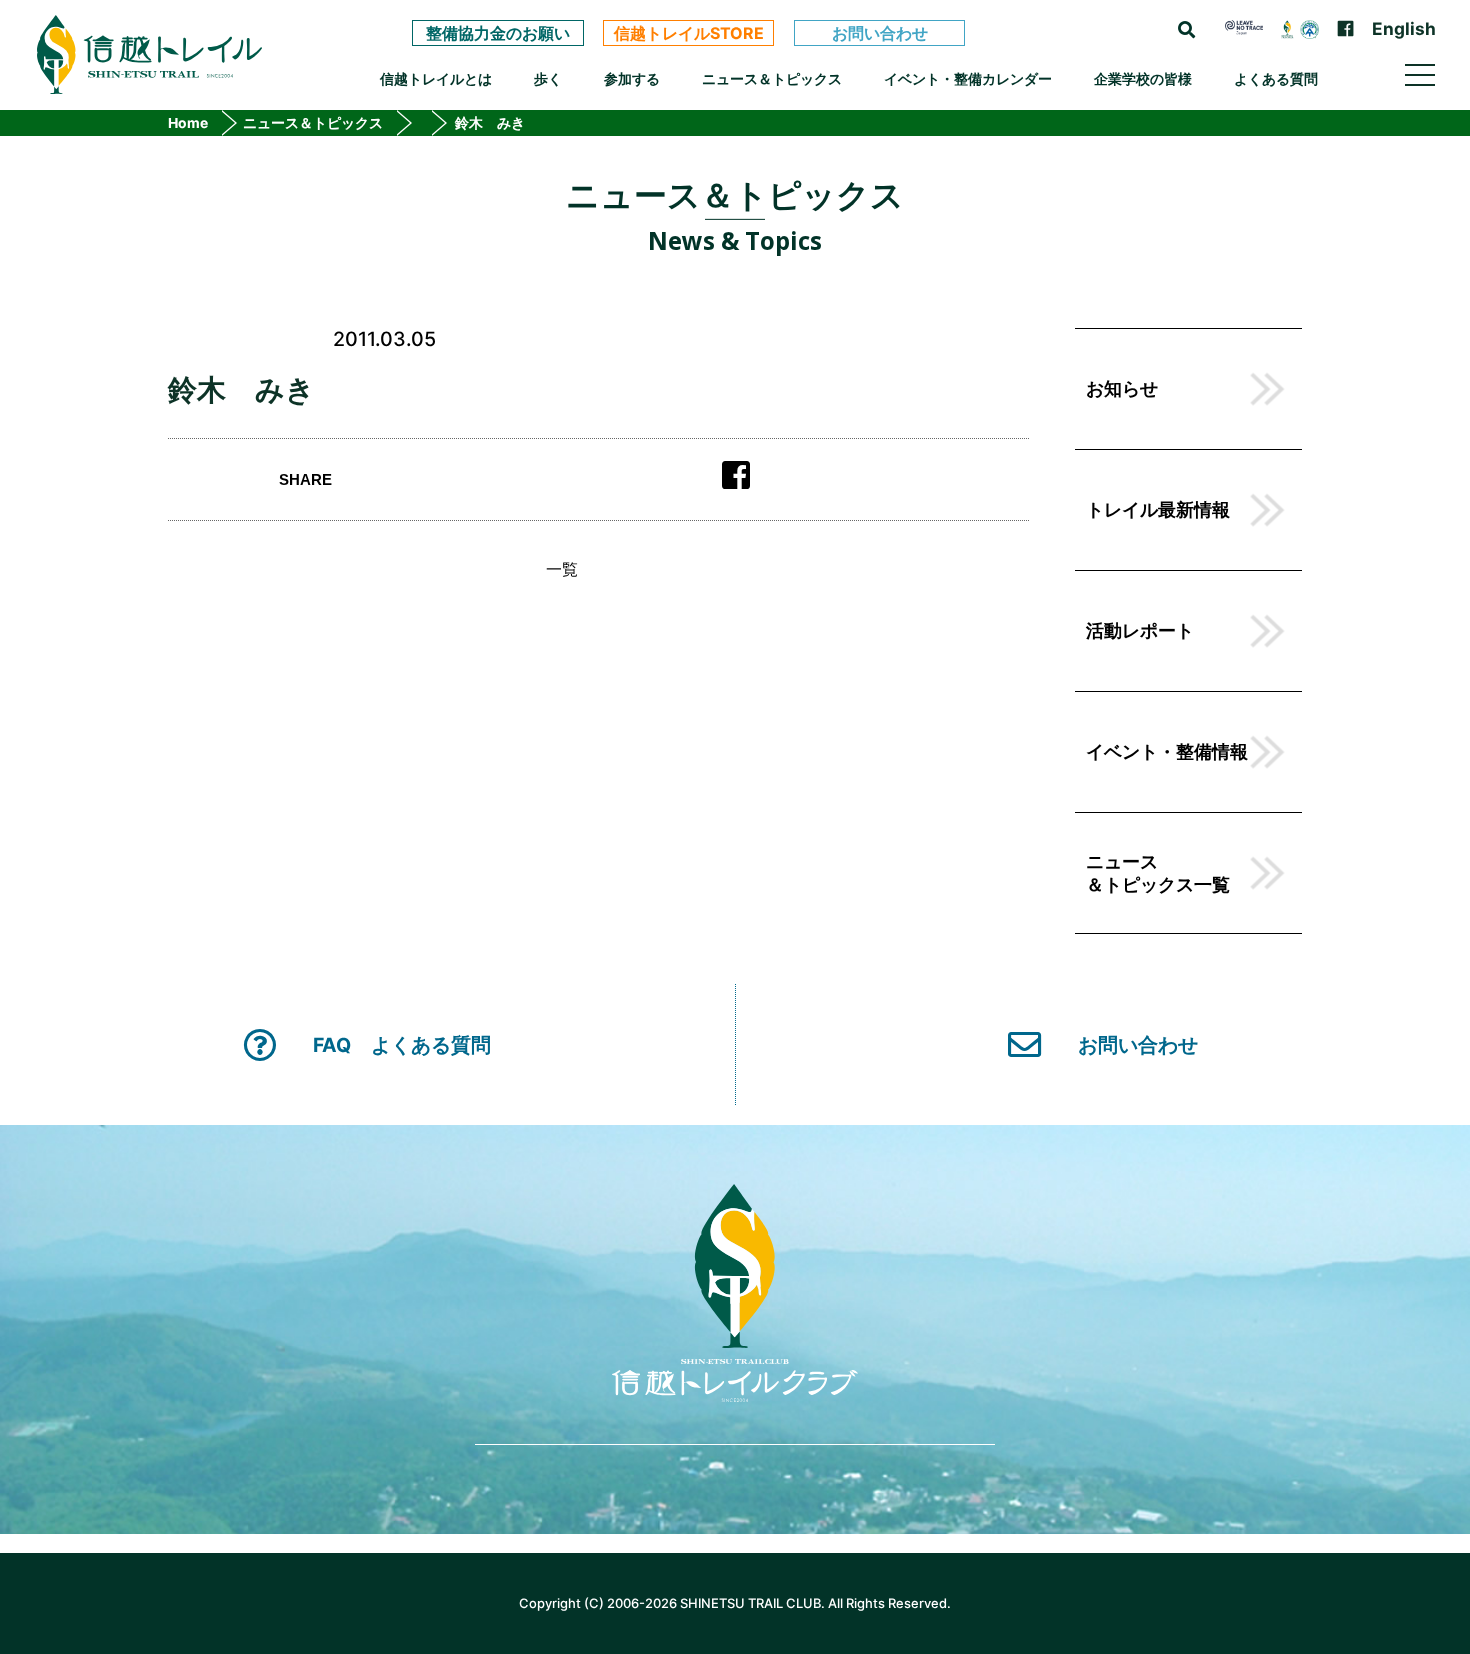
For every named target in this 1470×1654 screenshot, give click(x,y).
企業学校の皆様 (1143, 78)
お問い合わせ (880, 33)
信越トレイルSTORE (689, 33)
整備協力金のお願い (498, 33)
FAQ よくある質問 (402, 1045)
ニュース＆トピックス (772, 78)
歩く (548, 78)
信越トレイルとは (436, 78)
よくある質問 (1276, 78)
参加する (632, 78)
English (1404, 28)
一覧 (562, 569)
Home (188, 123)
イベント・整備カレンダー (968, 78)
